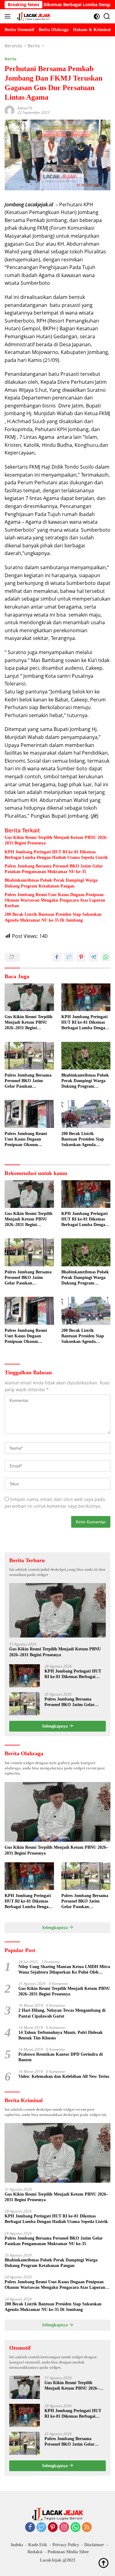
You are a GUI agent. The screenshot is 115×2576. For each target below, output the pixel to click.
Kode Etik (38, 2545)
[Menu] (9, 16)
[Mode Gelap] (97, 16)
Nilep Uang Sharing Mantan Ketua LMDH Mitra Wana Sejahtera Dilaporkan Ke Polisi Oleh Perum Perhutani (64, 1970)
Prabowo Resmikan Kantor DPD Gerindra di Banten (61, 2057)
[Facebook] (30, 2528)
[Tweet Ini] (69, 957)
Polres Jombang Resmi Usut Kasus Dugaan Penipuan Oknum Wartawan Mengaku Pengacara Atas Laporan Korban (55, 900)
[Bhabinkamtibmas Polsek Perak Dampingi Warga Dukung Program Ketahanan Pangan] (86, 1056)
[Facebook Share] (57, 957)
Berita (11, 59)
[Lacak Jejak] (33, 16)
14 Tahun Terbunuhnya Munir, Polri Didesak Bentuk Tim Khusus (61, 2035)
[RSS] (87, 2528)
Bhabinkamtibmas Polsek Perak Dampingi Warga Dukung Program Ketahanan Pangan (51, 883)
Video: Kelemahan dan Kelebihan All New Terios (64, 2076)
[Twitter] (41, 2528)
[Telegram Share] (94, 957)
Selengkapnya (56, 1726)
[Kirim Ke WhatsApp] (106, 957)
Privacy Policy (66, 2545)
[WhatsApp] (75, 2528)
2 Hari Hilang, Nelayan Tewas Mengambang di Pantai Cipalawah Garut (62, 2013)
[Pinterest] (53, 2528)
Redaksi (35, 2552)
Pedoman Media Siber (68, 2552)
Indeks (17, 2545)
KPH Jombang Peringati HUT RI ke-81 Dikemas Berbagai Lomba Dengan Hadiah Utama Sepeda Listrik (56, 855)
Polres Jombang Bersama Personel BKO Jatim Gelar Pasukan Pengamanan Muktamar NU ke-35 (54, 869)
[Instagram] (64, 2528)
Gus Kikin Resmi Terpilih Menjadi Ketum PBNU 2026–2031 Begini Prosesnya (56, 840)
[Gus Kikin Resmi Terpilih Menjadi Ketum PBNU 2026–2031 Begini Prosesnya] (29, 997)
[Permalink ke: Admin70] (10, 110)
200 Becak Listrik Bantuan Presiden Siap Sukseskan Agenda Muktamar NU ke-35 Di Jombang (53, 917)
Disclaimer (94, 2545)
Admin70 (25, 108)
